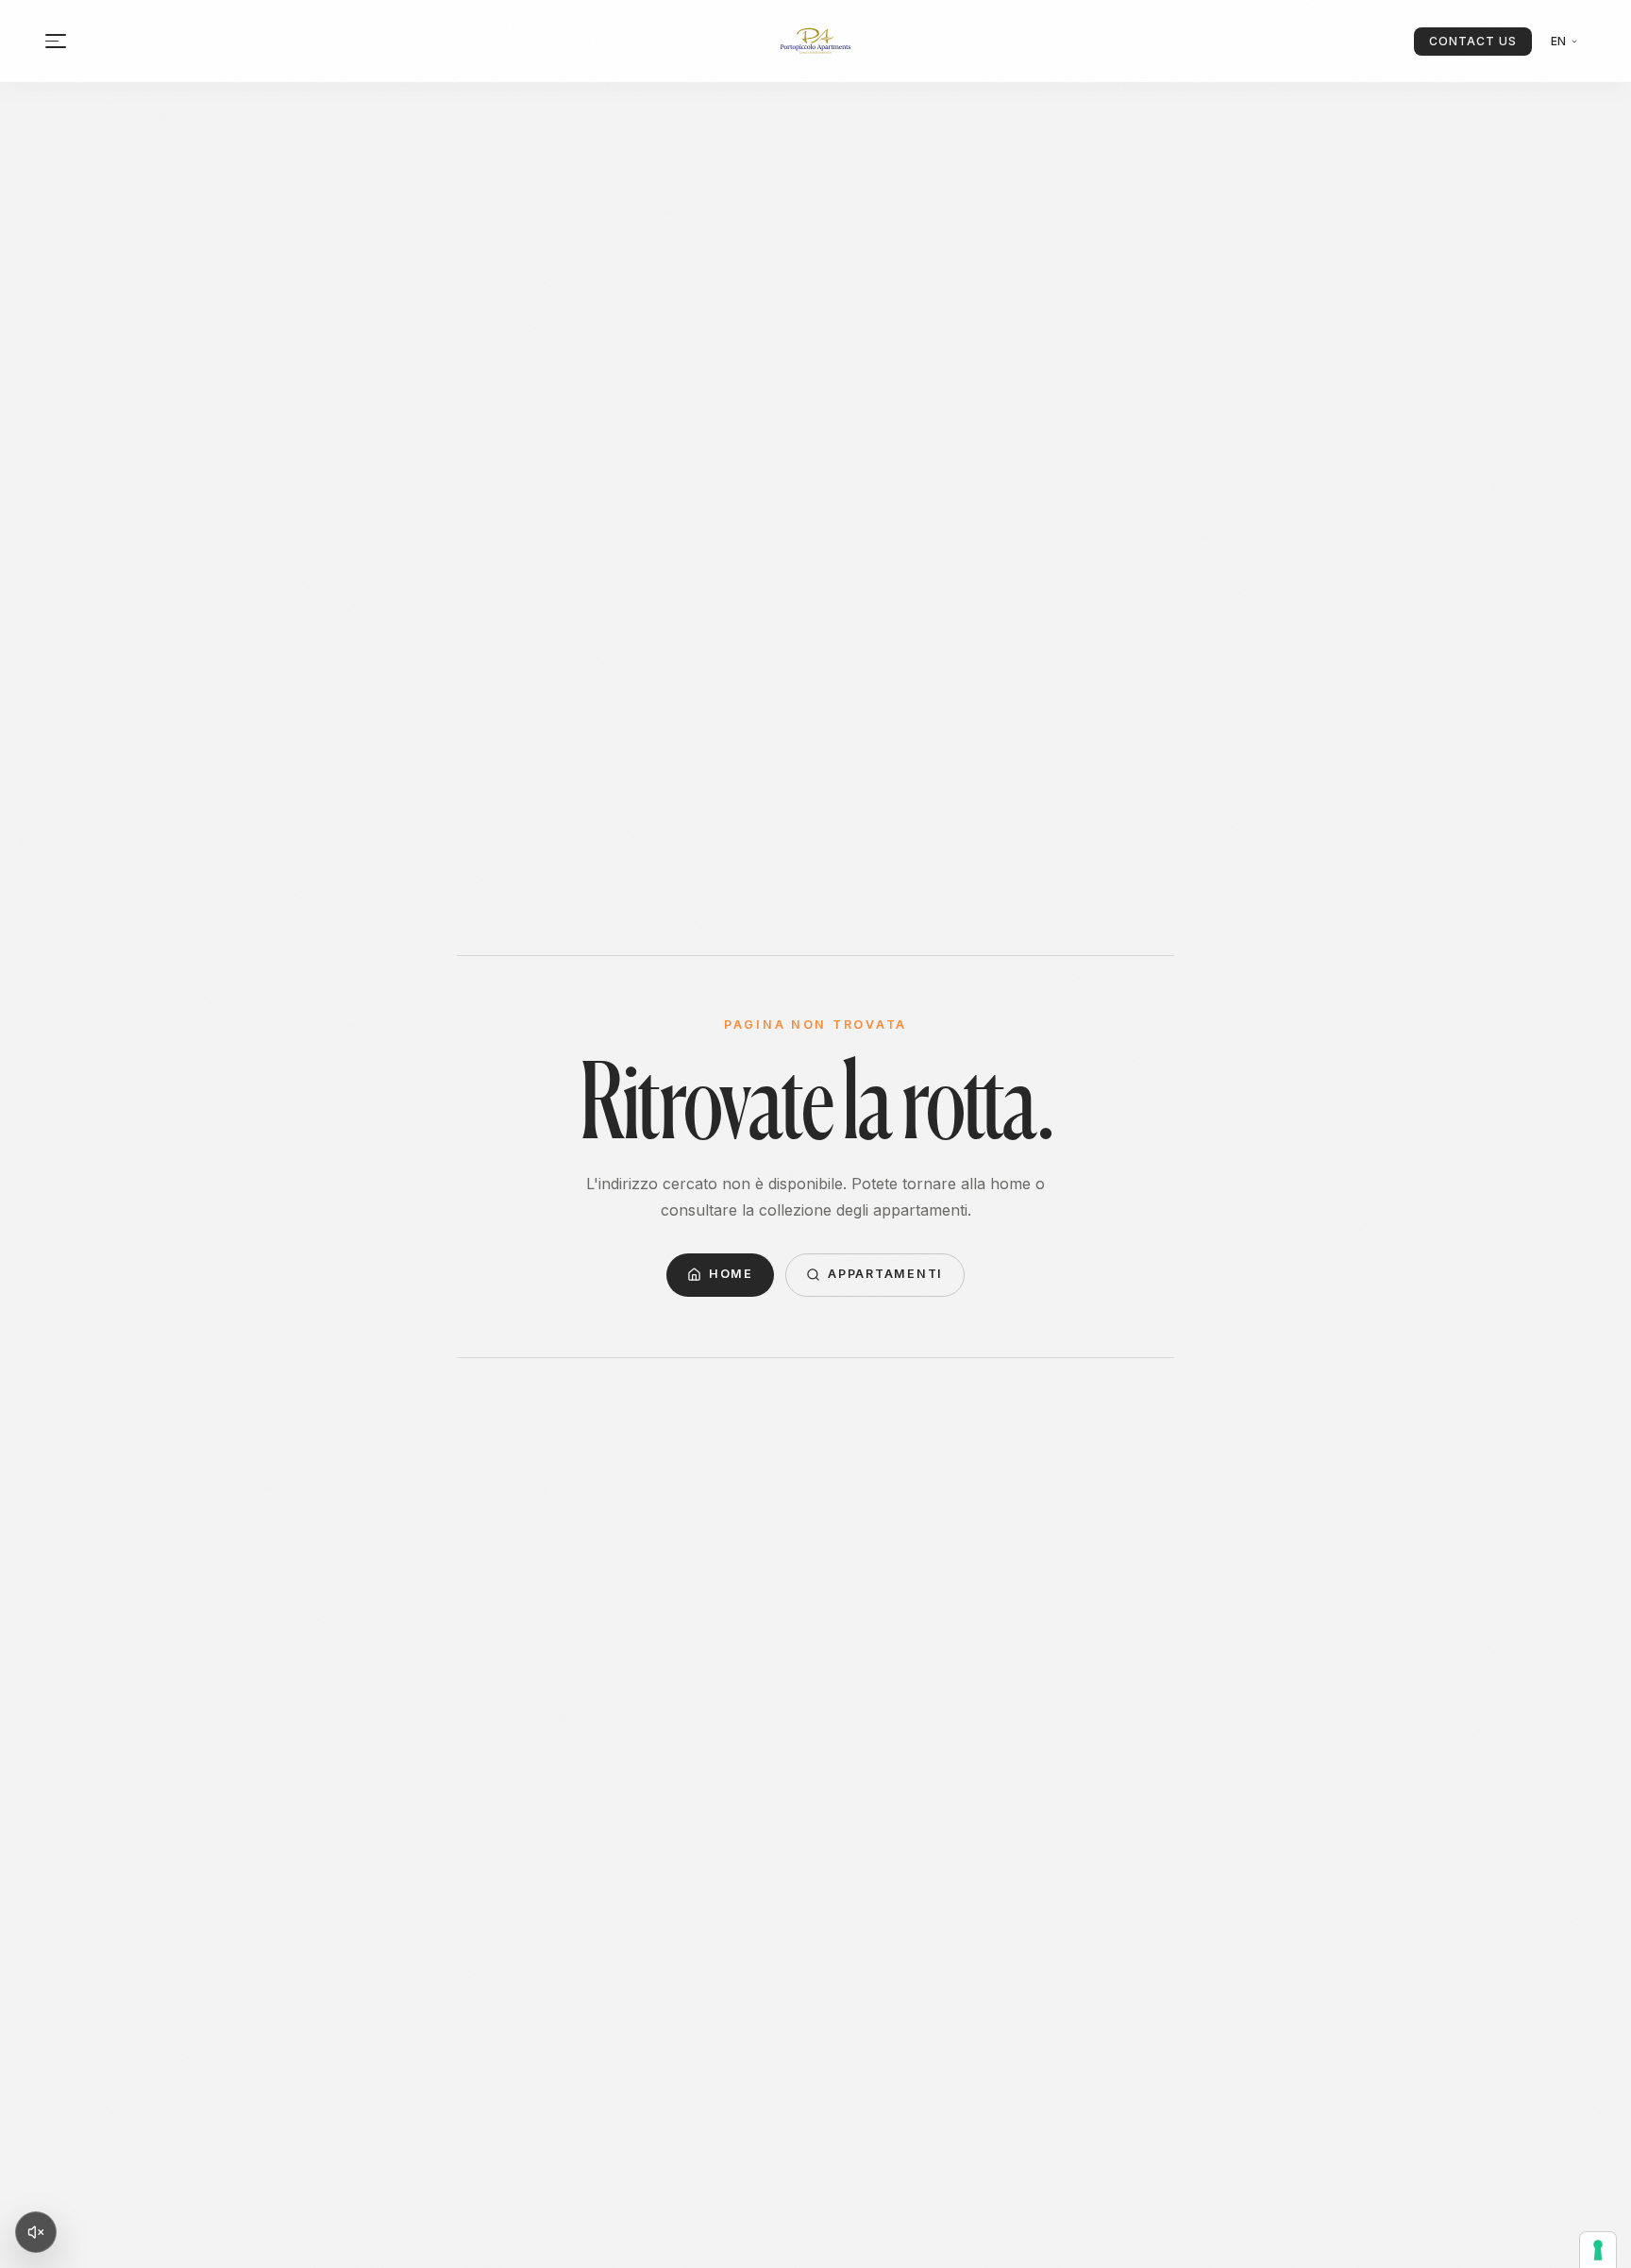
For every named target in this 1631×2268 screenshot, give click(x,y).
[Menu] (56, 41)
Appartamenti (885, 1274)
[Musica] (36, 2232)
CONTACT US (1473, 41)
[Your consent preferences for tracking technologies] (1598, 2250)
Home (731, 1274)
